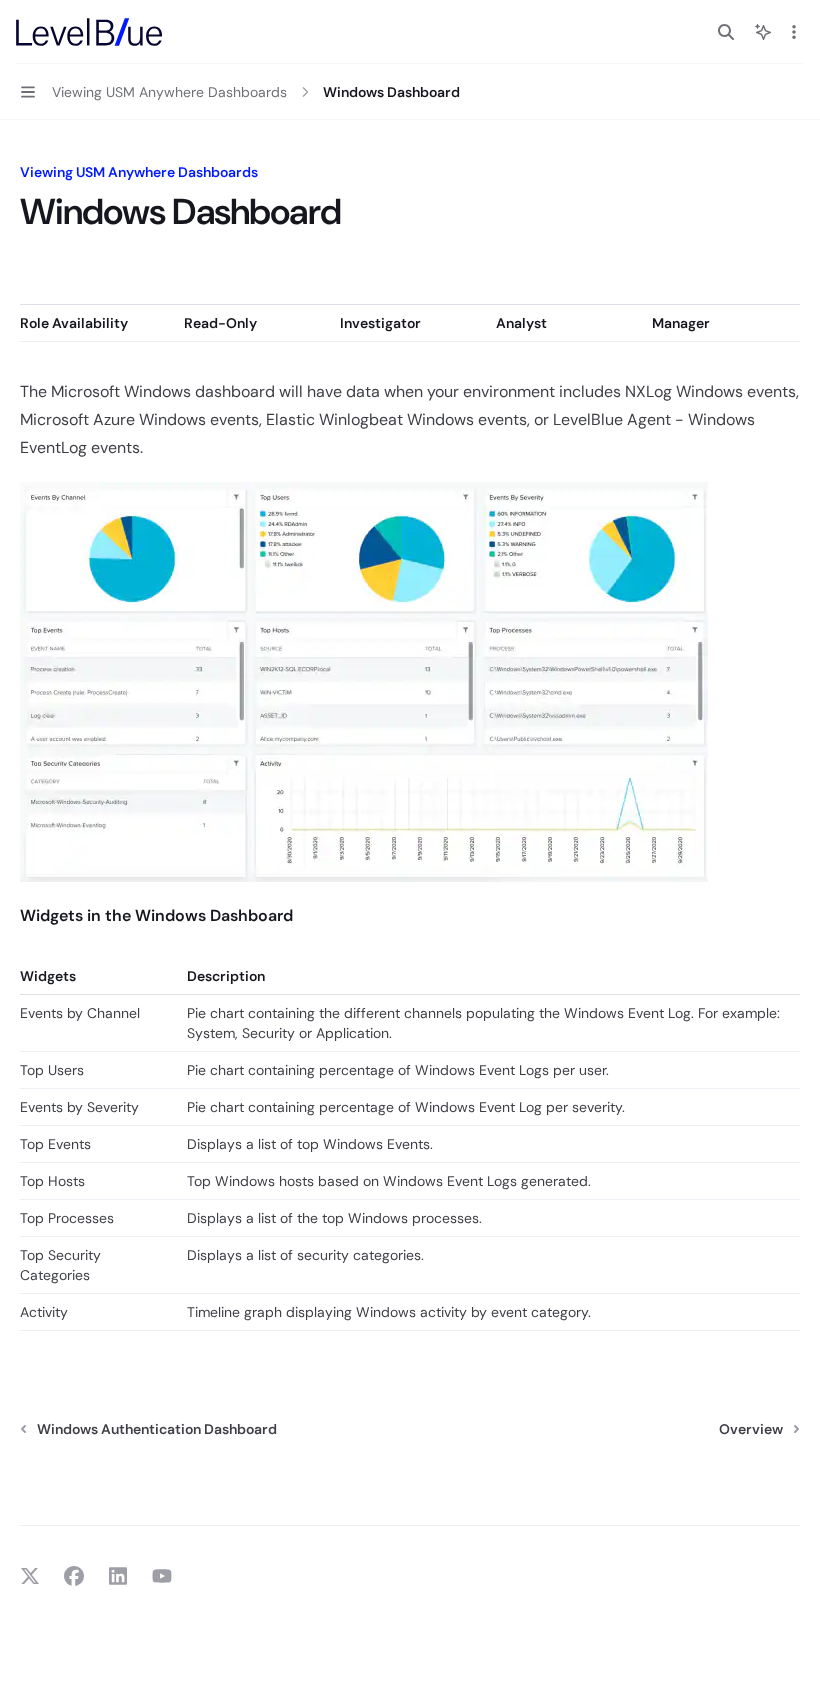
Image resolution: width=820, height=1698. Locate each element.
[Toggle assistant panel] (763, 32)
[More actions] (794, 32)
